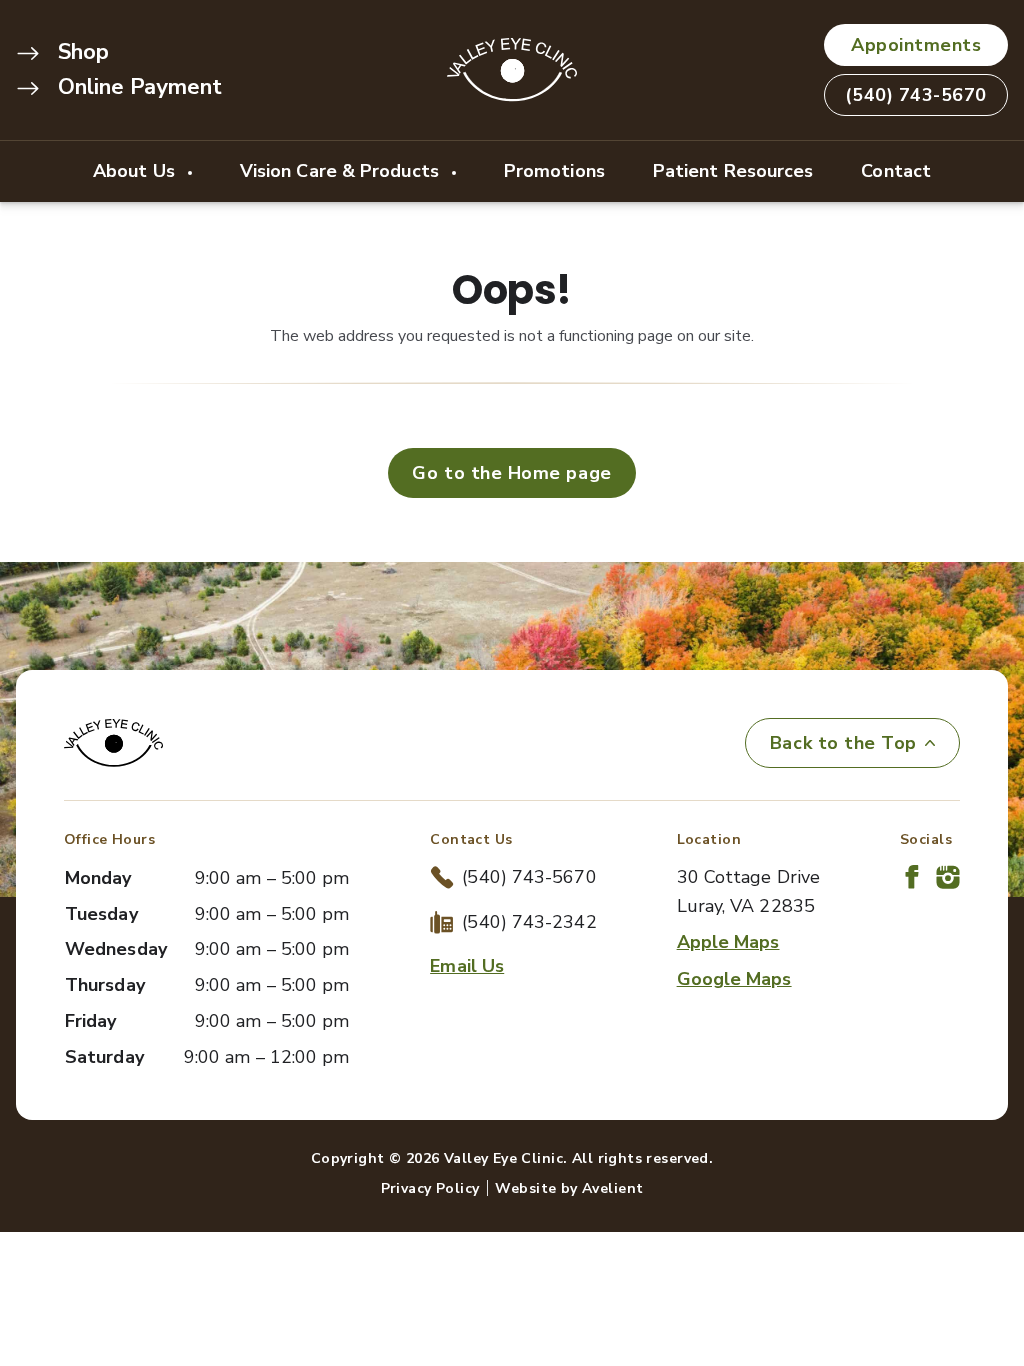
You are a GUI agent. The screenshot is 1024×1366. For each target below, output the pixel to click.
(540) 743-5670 (529, 877)
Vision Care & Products (342, 171)
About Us (136, 171)
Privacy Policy (430, 1188)
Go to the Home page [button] (511, 473)
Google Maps (734, 979)
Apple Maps (728, 942)
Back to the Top (843, 743)
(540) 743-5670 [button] (916, 95)
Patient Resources (733, 171)
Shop (80, 52)
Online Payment (137, 87)
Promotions (554, 171)
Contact (896, 171)
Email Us (467, 966)
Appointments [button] (916, 45)
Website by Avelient (569, 1188)
